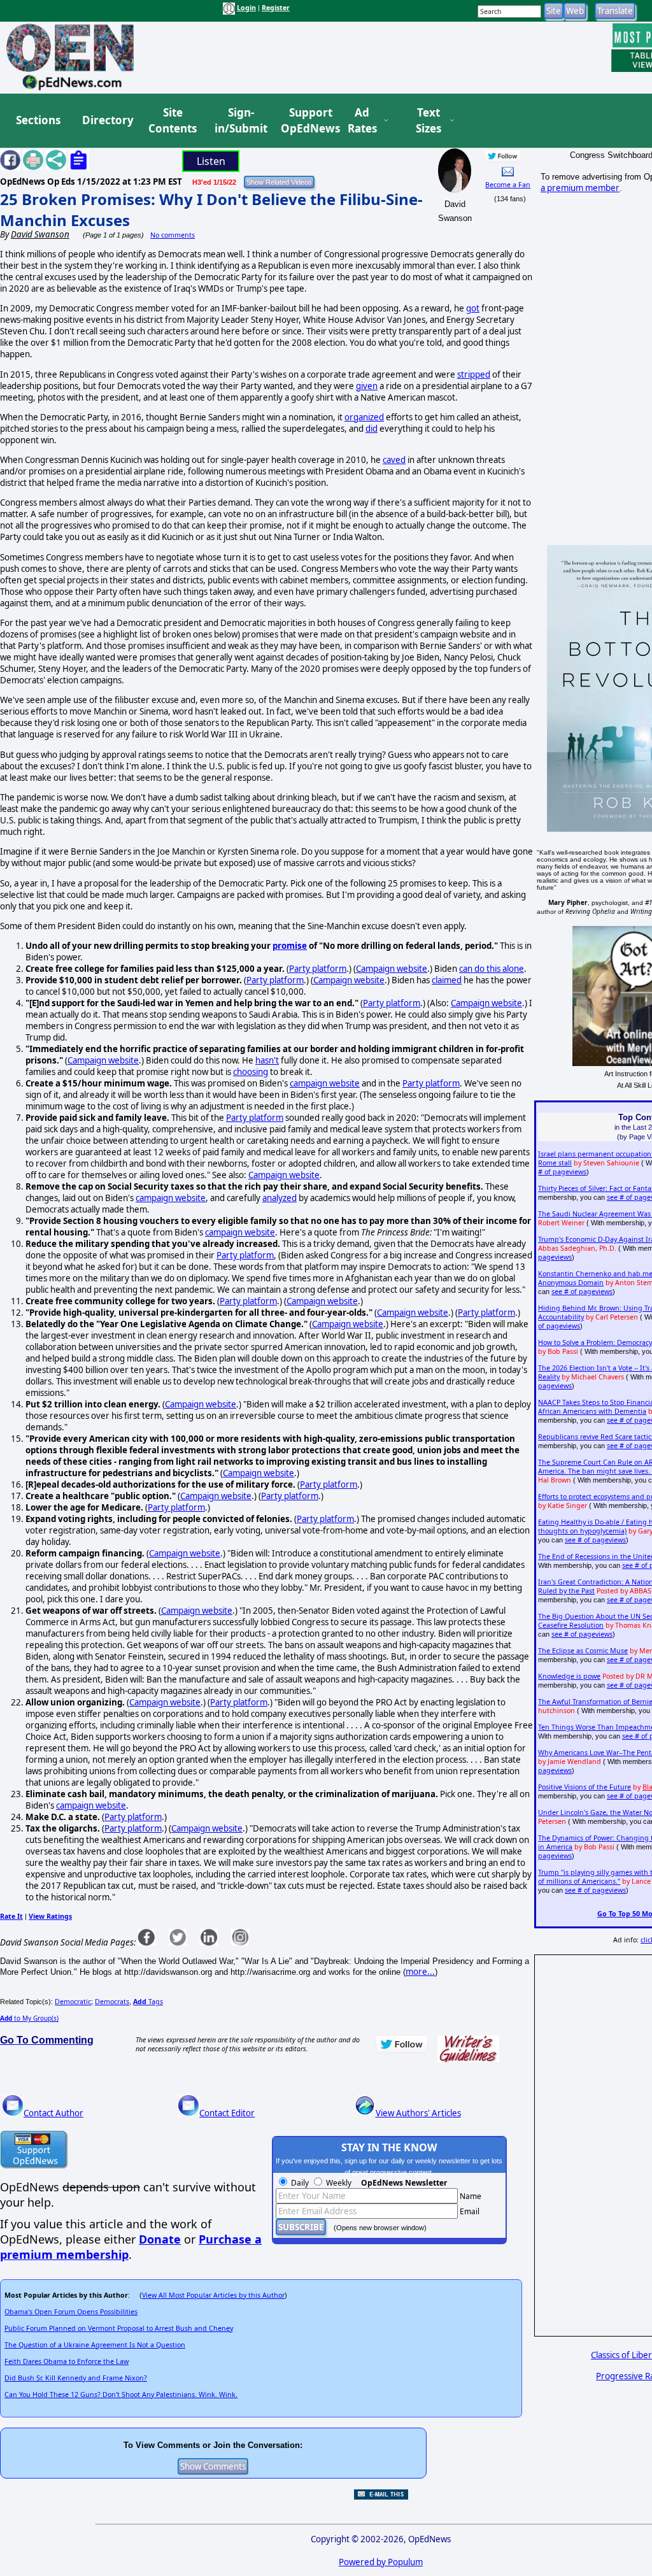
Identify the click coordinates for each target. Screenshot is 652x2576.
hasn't (267, 1060)
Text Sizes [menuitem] (429, 121)
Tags (148, 2002)
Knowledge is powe (569, 1676)
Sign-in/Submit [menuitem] (239, 121)
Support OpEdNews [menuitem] (306, 121)
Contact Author (53, 2113)
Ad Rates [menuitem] (362, 121)
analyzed (280, 1198)
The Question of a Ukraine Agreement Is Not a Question (95, 2345)
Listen (211, 161)
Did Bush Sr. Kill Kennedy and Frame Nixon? (76, 2378)
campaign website (325, 1083)
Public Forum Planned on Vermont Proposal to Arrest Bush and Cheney (119, 2328)
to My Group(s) (29, 2018)
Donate (160, 2239)
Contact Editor (227, 2113)
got (473, 308)
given (367, 386)
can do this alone (492, 969)
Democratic (73, 2002)
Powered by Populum (381, 2562)
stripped (474, 374)
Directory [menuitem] (107, 120)
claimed (447, 980)
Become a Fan (508, 185)
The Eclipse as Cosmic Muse (583, 1651)
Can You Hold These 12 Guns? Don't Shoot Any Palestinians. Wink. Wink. (121, 2395)
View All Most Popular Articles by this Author (213, 2295)
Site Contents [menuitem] (173, 121)
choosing (251, 1072)
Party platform (318, 969)
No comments (173, 235)
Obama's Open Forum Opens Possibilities (71, 2312)
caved (394, 460)
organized (364, 417)
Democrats (112, 2002)
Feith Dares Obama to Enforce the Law (67, 2361)
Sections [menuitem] (38, 120)
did (372, 429)
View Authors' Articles (418, 2113)
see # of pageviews (582, 1292)
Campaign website (392, 969)
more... (420, 1972)
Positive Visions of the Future (585, 1787)
